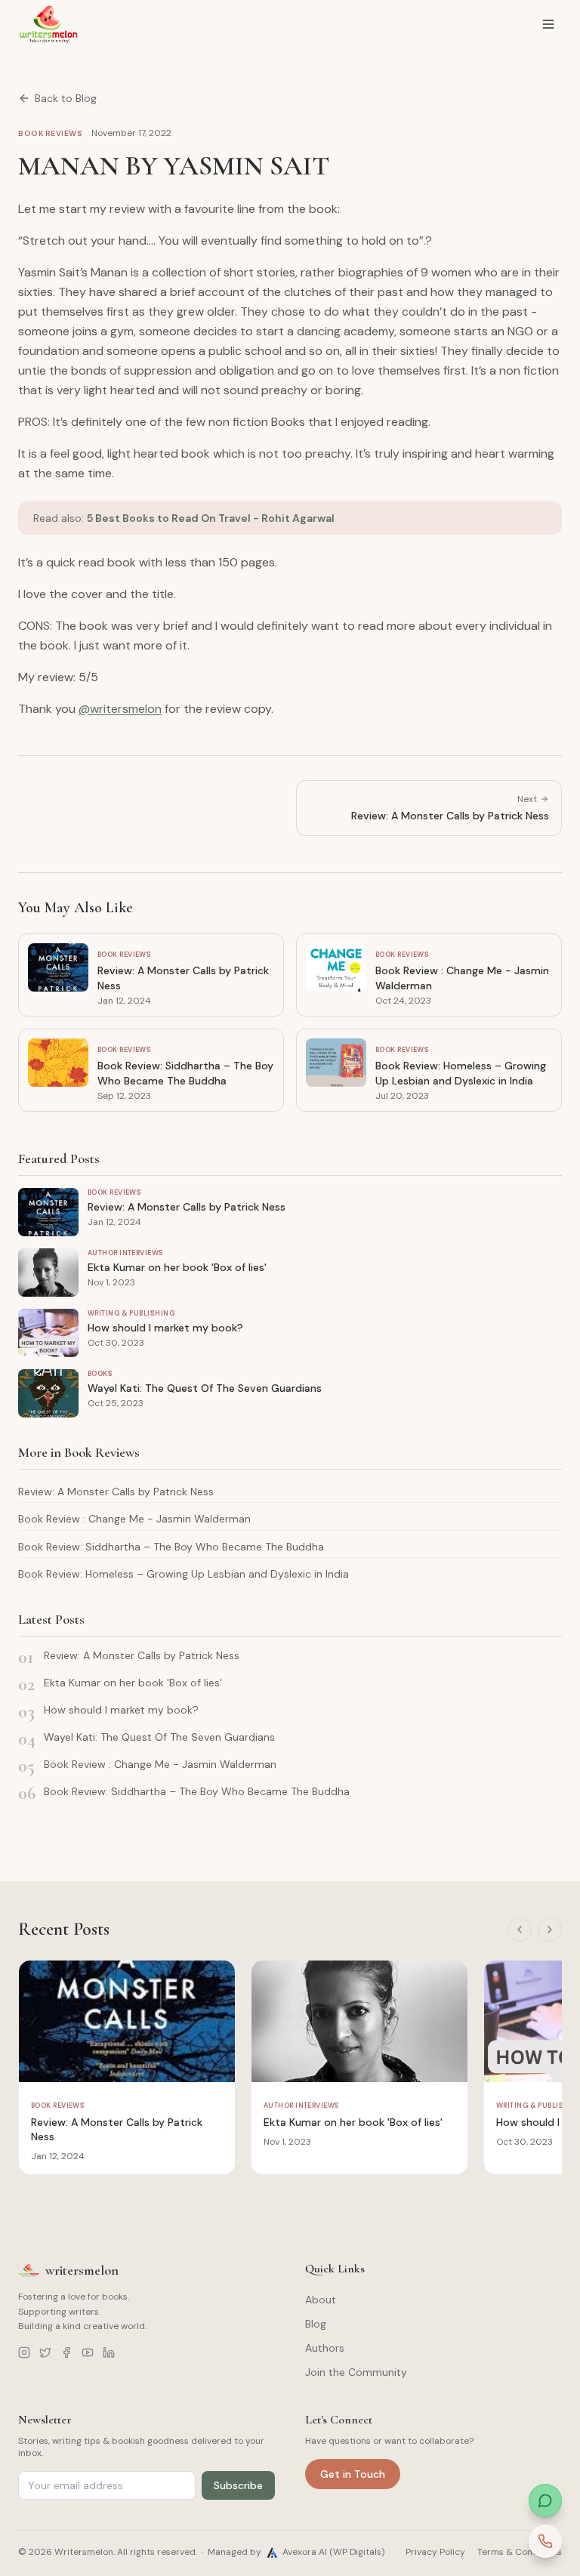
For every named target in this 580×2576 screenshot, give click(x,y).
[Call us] (545, 2541)
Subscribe (238, 2485)
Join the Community (356, 2372)
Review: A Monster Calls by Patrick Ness (116, 1492)
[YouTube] (88, 2352)
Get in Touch (353, 2474)
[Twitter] (45, 2352)
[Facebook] (66, 2352)
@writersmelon (120, 709)
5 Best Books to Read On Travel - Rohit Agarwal (211, 518)
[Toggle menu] (548, 24)
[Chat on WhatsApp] (545, 2500)
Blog (316, 2324)
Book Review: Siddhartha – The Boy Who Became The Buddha (171, 1547)
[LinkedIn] (109, 2352)
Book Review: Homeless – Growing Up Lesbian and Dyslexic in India (184, 1574)
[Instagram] (24, 2352)
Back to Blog (66, 98)
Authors (325, 2348)
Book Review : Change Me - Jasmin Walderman (134, 1519)
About (321, 2300)
